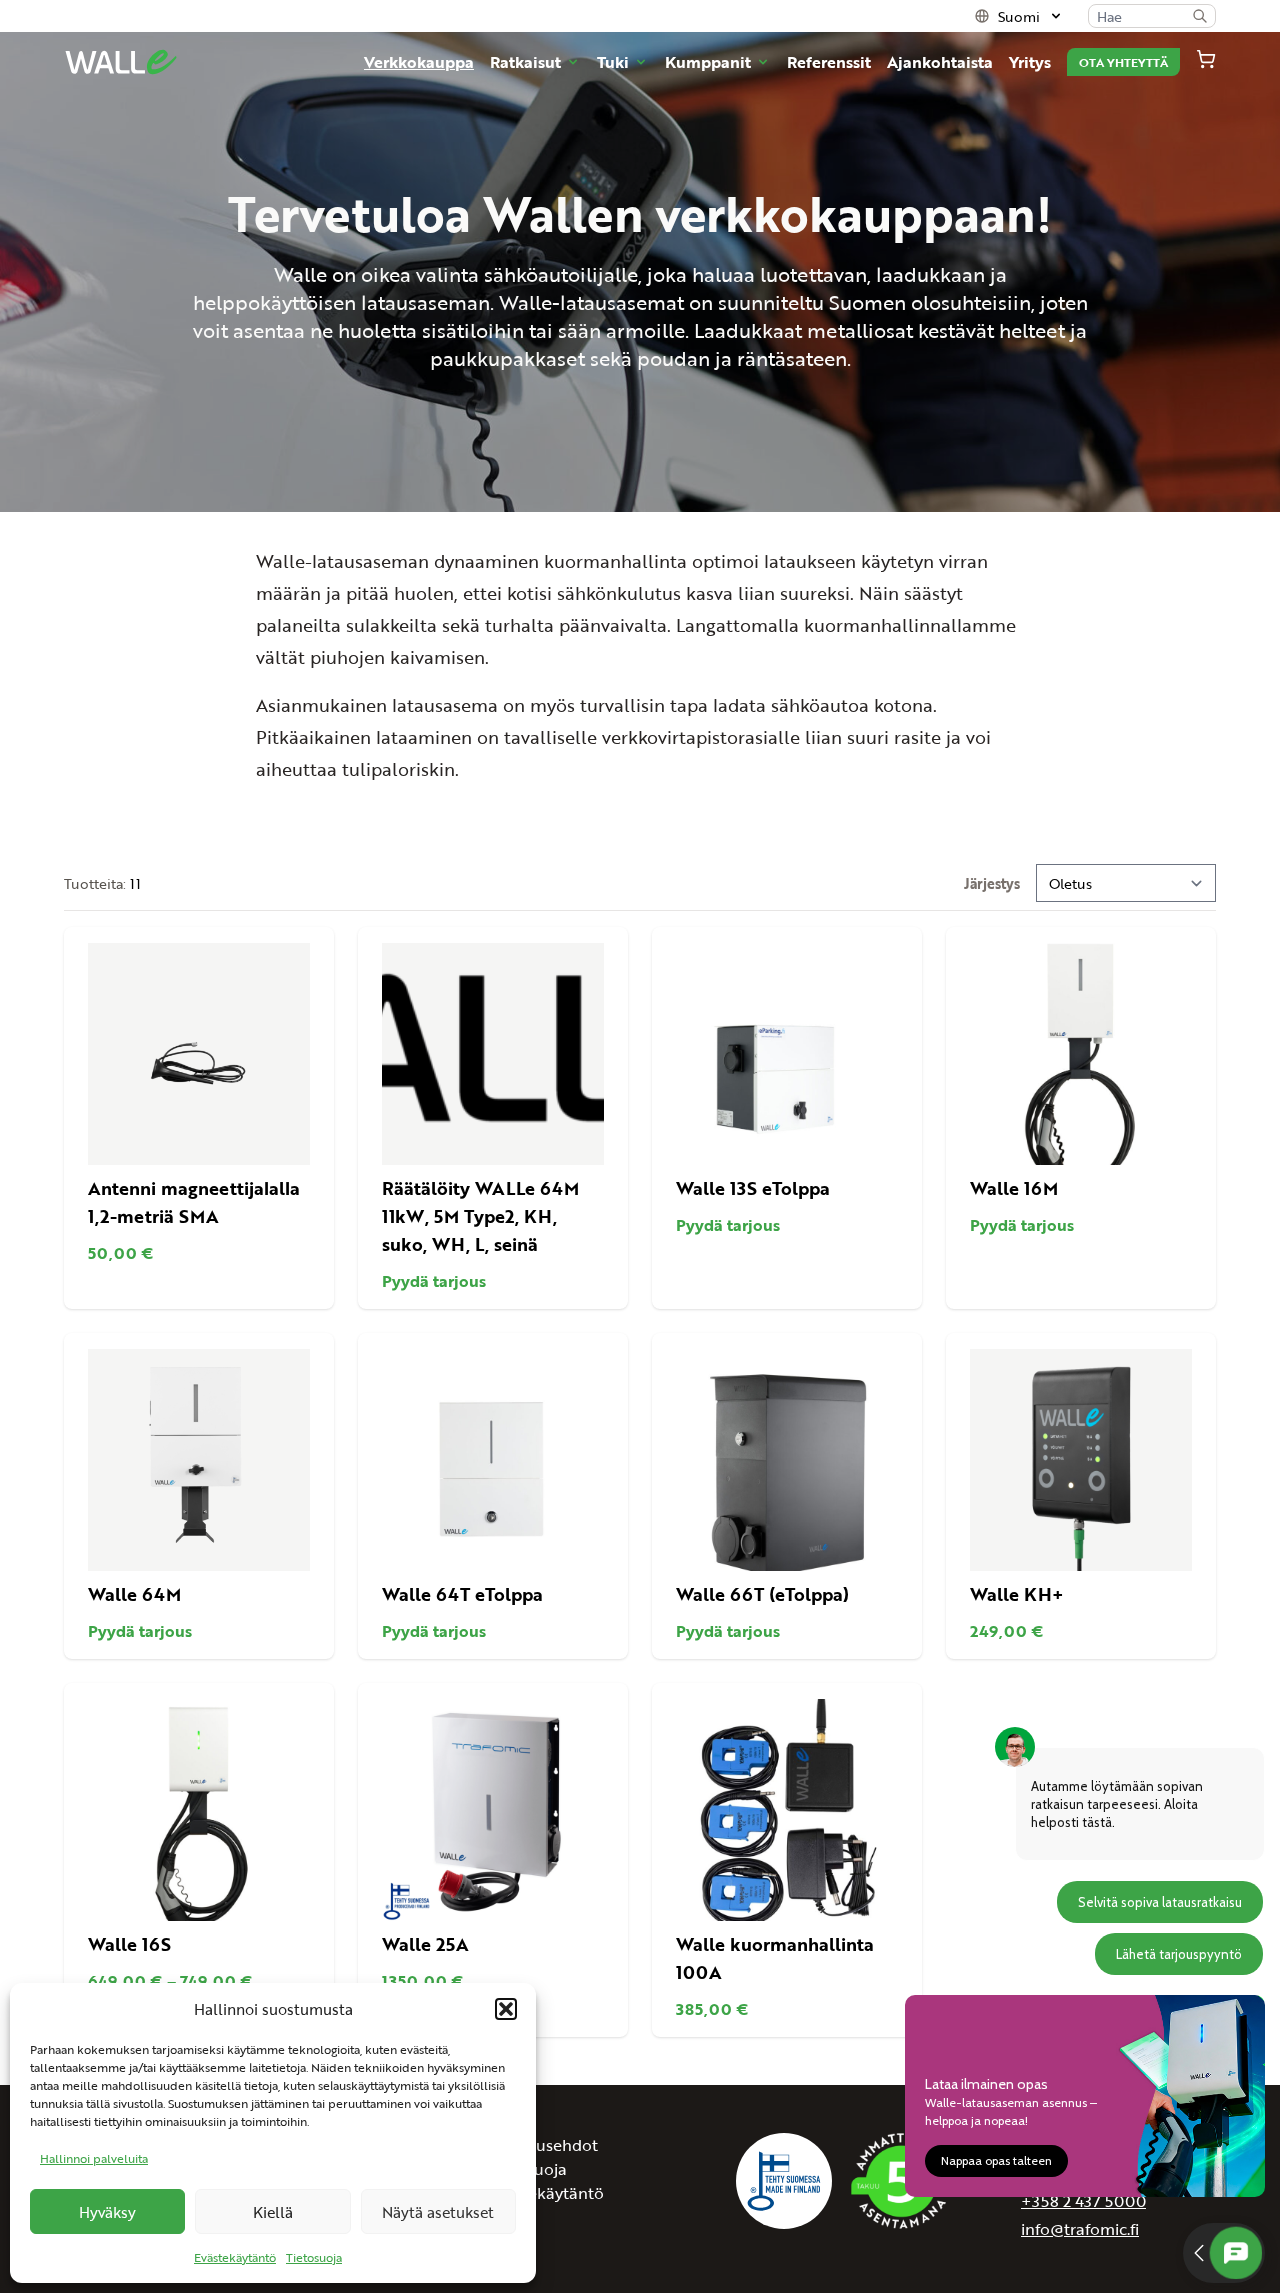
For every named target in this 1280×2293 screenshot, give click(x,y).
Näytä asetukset (438, 2211)
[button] (506, 2009)
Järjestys (992, 883)
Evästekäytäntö (235, 2257)
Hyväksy (107, 2211)
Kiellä (273, 2211)
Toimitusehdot (543, 2144)
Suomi (1019, 16)
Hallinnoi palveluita (94, 2158)
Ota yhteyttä (1123, 62)
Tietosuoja (314, 2257)
